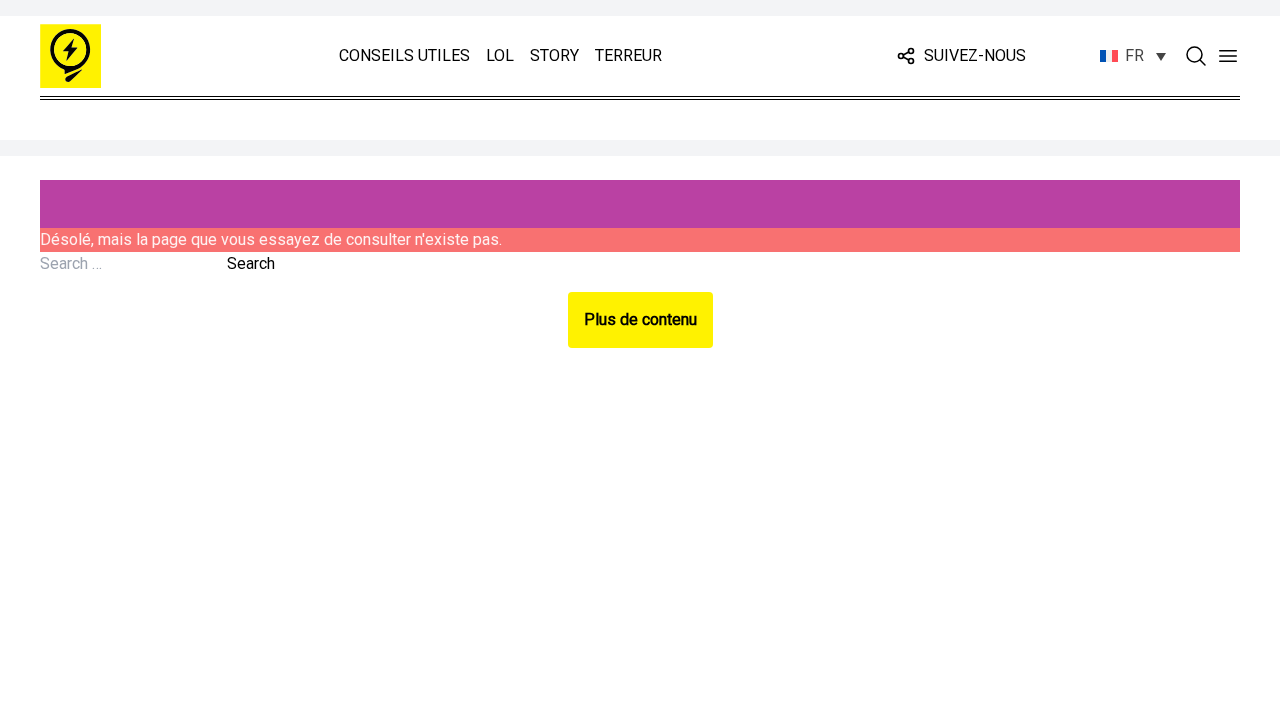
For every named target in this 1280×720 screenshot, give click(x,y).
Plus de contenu (640, 319)
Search (251, 263)
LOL (500, 55)
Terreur (628, 55)
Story (554, 55)
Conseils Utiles (404, 55)
